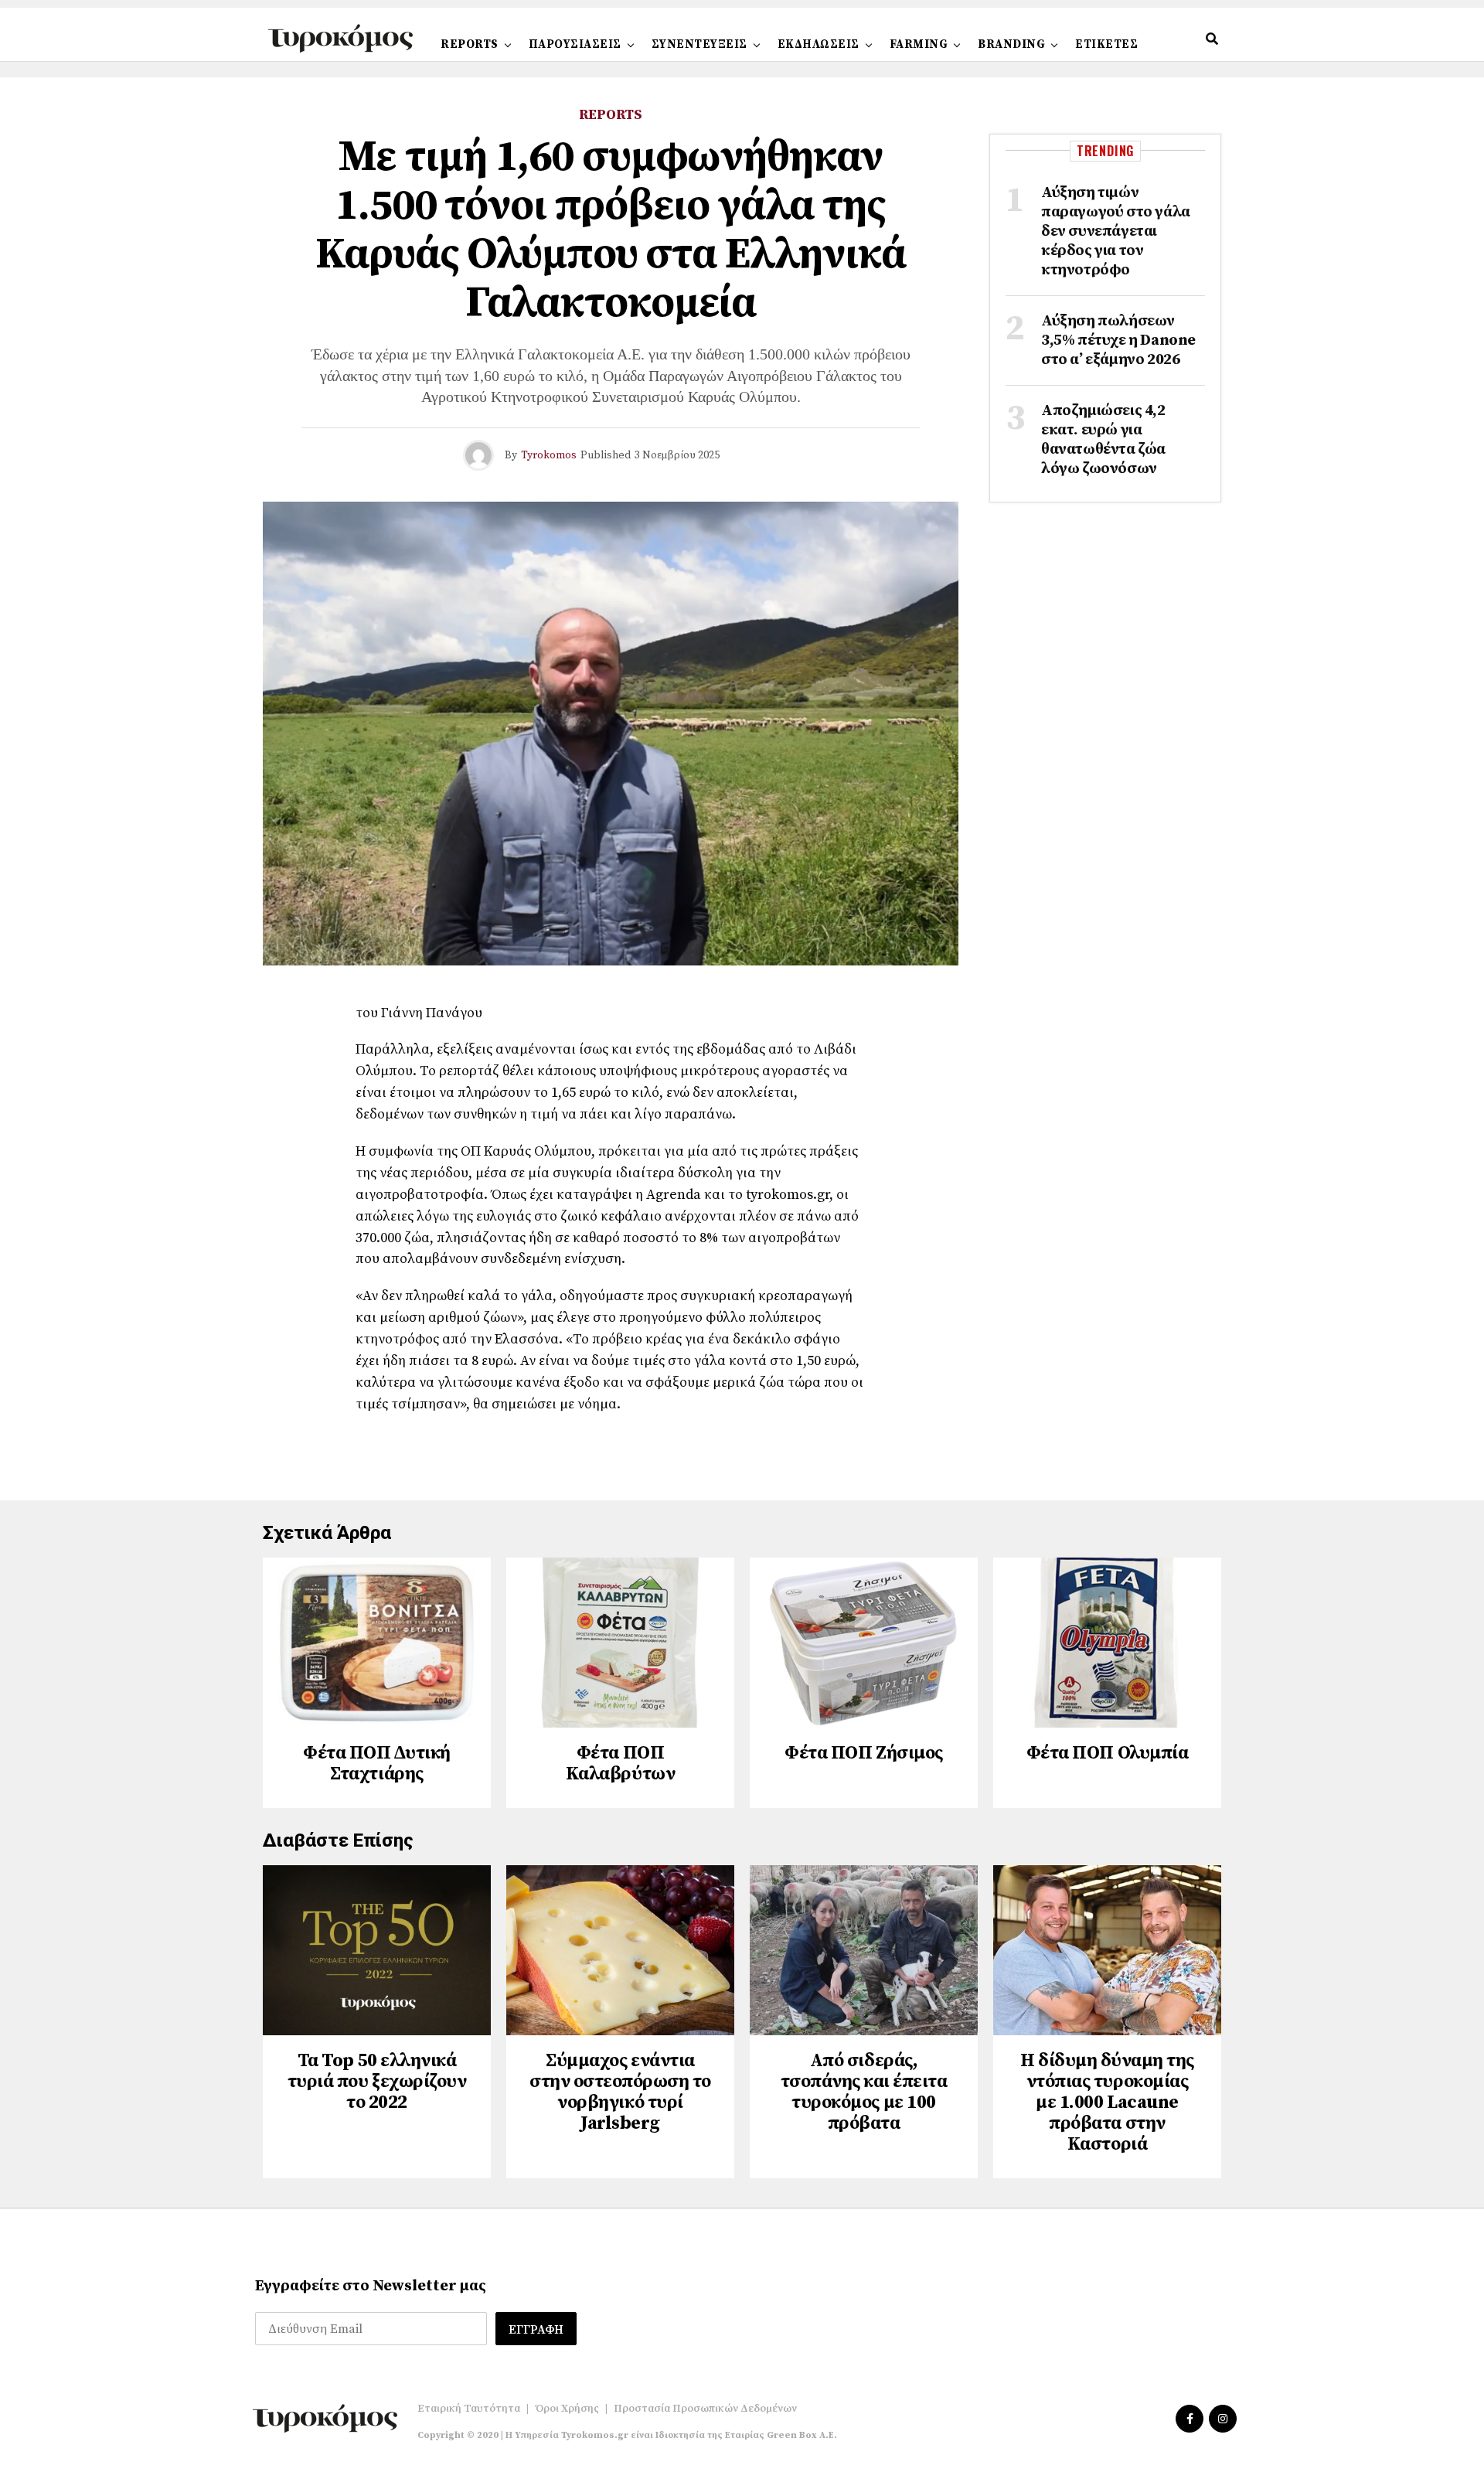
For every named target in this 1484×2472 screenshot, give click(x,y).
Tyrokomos (549, 455)
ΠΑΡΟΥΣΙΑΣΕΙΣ (575, 44)
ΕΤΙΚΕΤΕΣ (1106, 44)
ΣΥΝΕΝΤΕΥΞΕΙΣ (699, 44)
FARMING (919, 44)
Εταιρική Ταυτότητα (469, 2409)
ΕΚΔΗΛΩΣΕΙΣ (819, 44)
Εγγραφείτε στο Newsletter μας (371, 2286)
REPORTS (470, 44)
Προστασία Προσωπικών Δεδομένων (705, 2409)
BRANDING (1011, 44)
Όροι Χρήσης (567, 2409)
